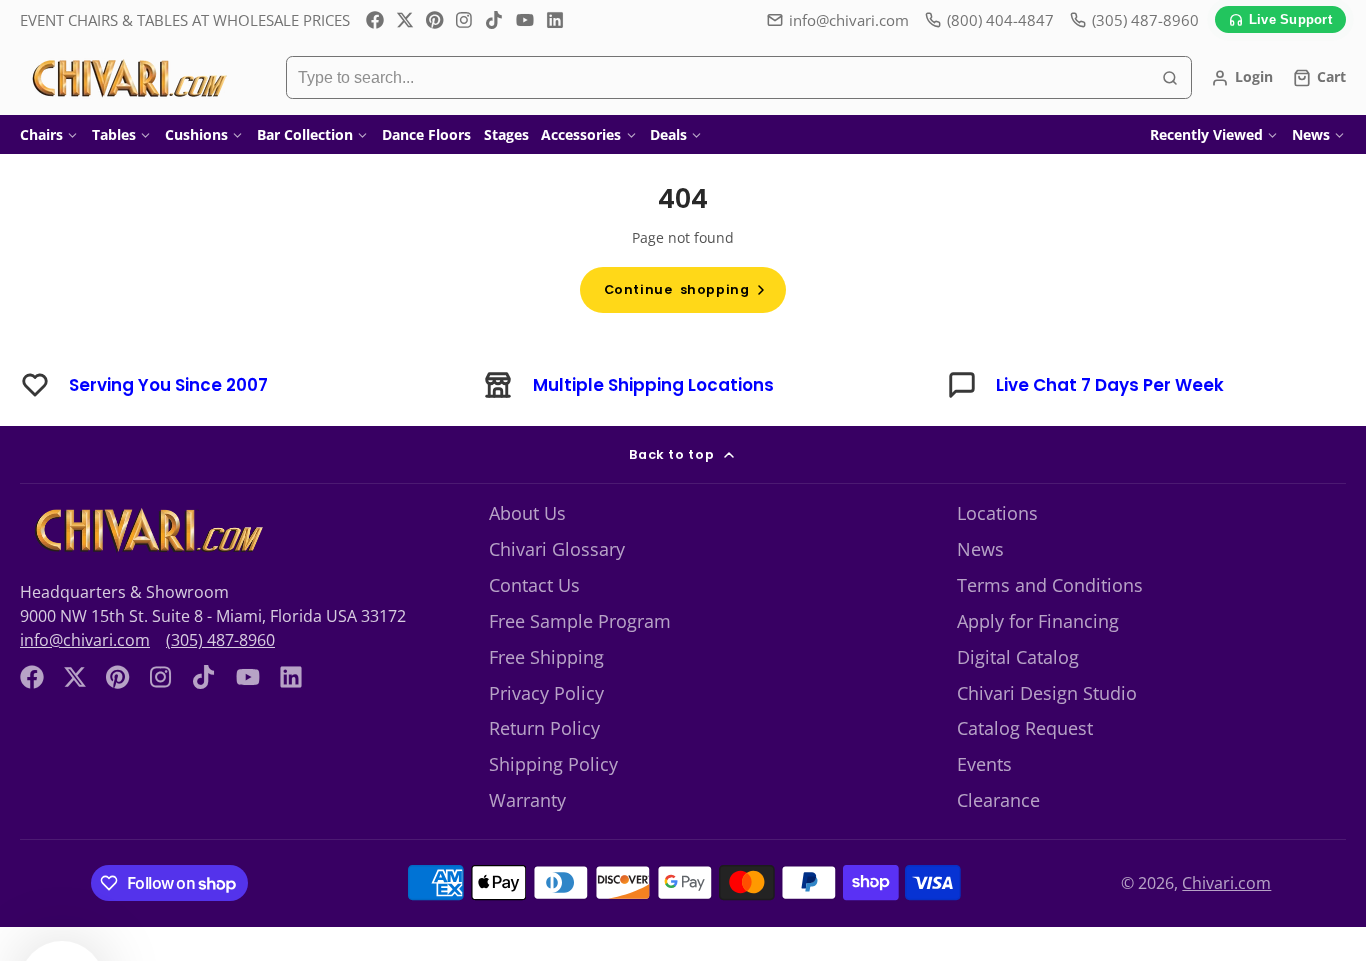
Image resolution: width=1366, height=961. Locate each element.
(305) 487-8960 (220, 640)
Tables (114, 134)
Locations (997, 513)
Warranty (527, 800)
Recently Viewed (1206, 134)
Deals (668, 134)
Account (1242, 78)
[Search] (1170, 78)
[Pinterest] (435, 20)
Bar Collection (305, 134)
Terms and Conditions (1050, 585)
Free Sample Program (580, 621)
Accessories (581, 134)
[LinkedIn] (555, 20)
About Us (527, 513)
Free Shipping (546, 657)
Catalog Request (1025, 728)
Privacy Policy (546, 693)
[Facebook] (375, 20)
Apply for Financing (1038, 621)
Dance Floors (426, 134)
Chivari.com (1226, 883)
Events (984, 764)
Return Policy (544, 728)
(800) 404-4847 (1000, 20)
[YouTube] (525, 20)
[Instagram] (465, 20)
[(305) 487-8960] (1134, 20)
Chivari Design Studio (1047, 693)
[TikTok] (495, 20)
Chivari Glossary (557, 549)
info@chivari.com (849, 20)
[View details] (146, 530)
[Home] (127, 78)
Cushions (196, 134)
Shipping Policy (553, 764)
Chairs (41, 134)
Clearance (998, 800)
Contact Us (534, 585)
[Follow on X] (405, 20)
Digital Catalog (1018, 657)
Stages (506, 134)
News (1311, 134)
